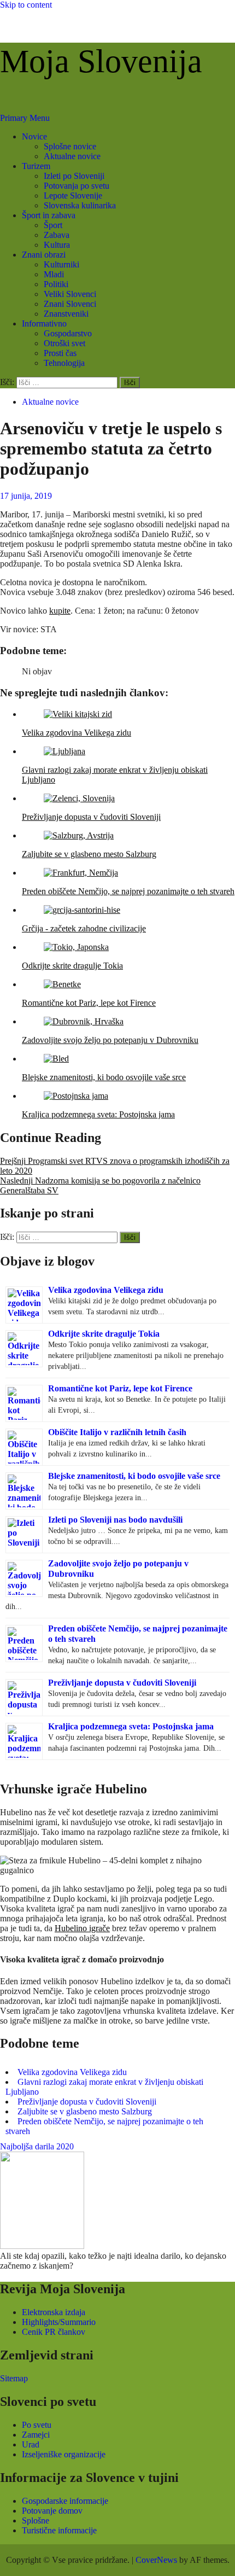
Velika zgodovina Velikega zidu (106, 1290)
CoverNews (156, 2560)
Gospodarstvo (68, 333)
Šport (53, 225)
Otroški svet (64, 343)
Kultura (57, 245)
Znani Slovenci (70, 304)
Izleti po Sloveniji (74, 176)
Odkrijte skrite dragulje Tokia (104, 1334)
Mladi (54, 274)
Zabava (57, 235)
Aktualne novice (72, 156)
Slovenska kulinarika (80, 205)
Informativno (44, 324)
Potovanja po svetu (77, 186)
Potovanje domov (52, 2511)
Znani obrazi (44, 255)
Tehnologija (64, 363)
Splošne (36, 2520)
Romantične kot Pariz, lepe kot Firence (120, 1388)
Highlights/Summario (59, 2322)
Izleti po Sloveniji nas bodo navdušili (115, 1520)
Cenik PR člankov (54, 2332)
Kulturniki (61, 264)
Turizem (36, 166)
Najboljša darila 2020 (37, 2146)
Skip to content (26, 5)
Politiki (56, 284)
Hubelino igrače (82, 1928)
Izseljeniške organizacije (64, 2454)
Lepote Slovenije (73, 196)
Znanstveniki (66, 314)
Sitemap (14, 2378)
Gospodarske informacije (65, 2501)
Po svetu (37, 2425)
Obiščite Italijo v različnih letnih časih (117, 1432)
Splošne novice (70, 146)
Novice (34, 136)
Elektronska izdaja (54, 2312)
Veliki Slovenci (70, 294)
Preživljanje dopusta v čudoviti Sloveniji (122, 1683)
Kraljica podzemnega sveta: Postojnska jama (131, 1726)
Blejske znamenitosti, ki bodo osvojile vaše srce (134, 1476)
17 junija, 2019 (26, 496)
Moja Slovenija (101, 61)
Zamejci (36, 2435)
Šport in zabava (49, 215)
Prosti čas (60, 353)
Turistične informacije (59, 2530)
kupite (60, 611)
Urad (31, 2444)
